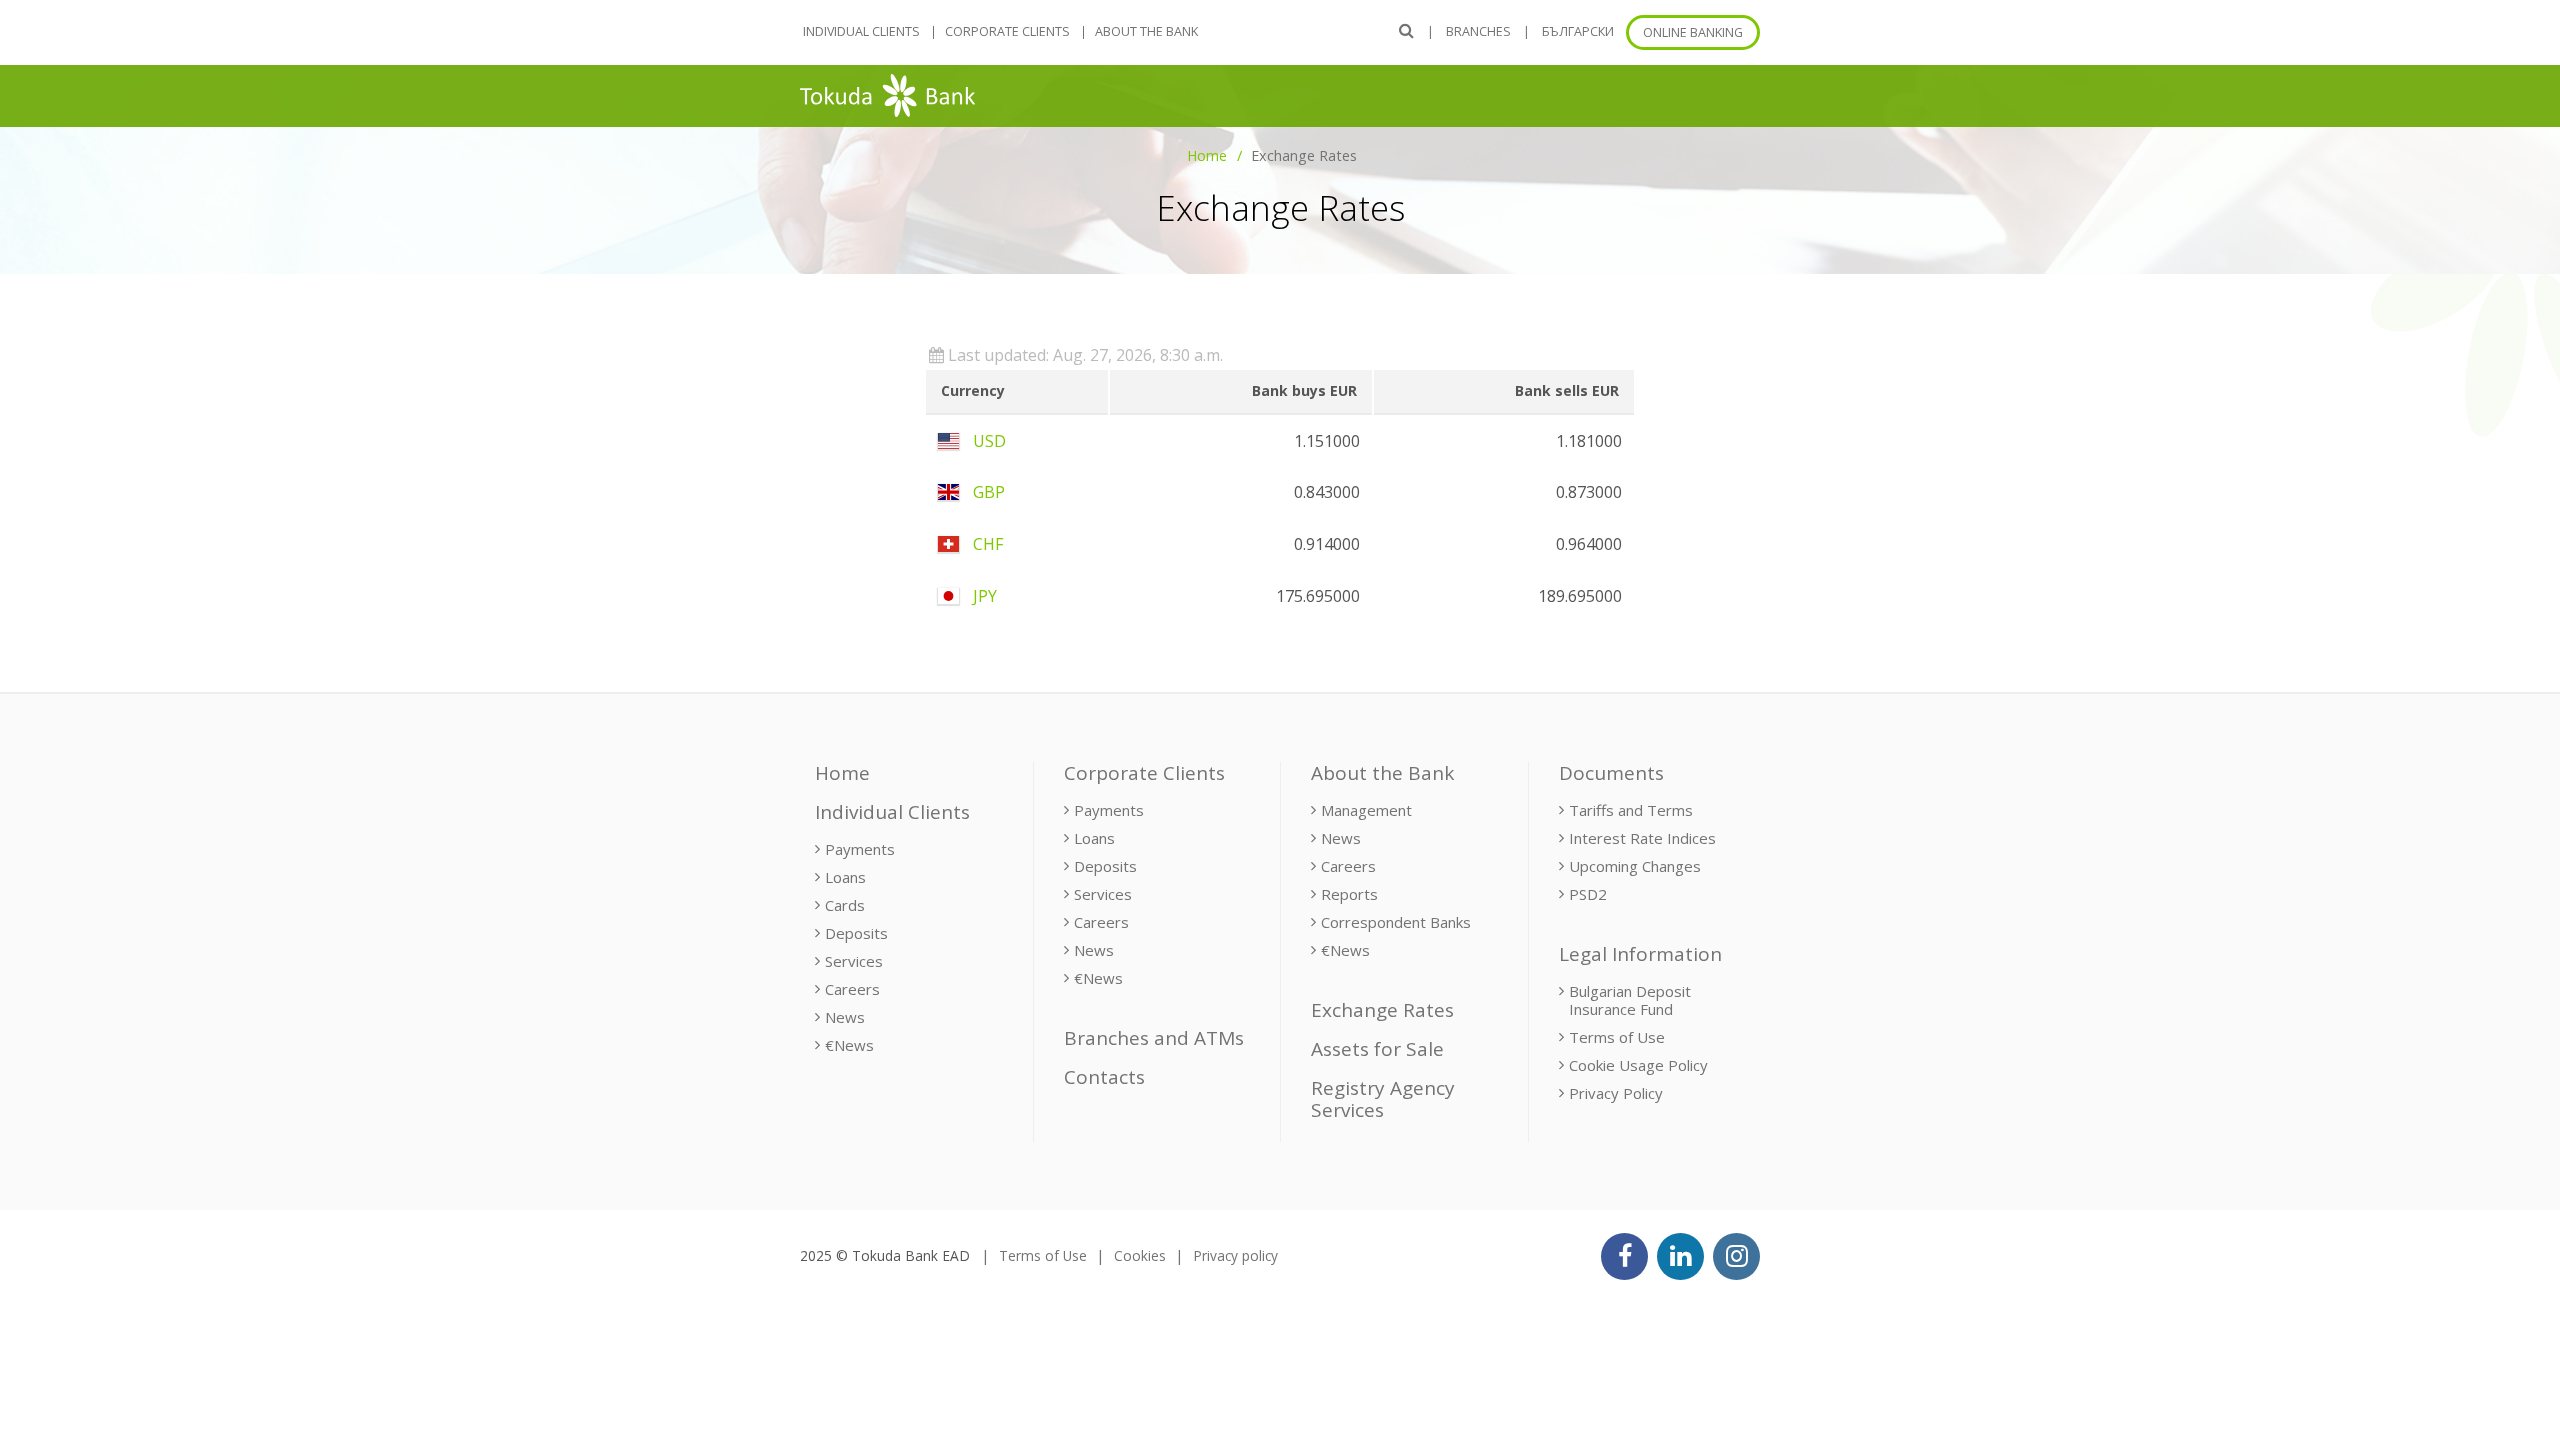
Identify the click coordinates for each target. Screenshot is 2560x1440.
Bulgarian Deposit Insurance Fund (1630, 1000)
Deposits (856, 933)
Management (1366, 810)
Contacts (1104, 1077)
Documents (1611, 773)
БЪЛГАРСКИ (1578, 31)
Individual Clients (861, 31)
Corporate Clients (1007, 31)
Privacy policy (1235, 1255)
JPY (983, 596)
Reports (1349, 894)
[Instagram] (1736, 1256)
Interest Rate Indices (1642, 838)
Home (1207, 155)
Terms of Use (1617, 1037)
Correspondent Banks (1396, 922)
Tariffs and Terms (1631, 810)
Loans (845, 877)
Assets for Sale (1377, 1049)
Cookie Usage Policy (1638, 1065)
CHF (986, 544)
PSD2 (1588, 894)
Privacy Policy (1616, 1093)
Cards (845, 905)
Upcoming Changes (1635, 866)
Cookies (1140, 1255)
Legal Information (1640, 954)
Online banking (1693, 32)
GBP (987, 492)
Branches (1478, 31)
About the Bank (1146, 31)
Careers (852, 989)
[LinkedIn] (1680, 1256)
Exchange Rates (1382, 1010)
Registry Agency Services (1383, 1099)
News (845, 1017)
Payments (860, 849)
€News (849, 1045)
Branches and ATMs (1154, 1038)
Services (854, 961)
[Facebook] (1624, 1256)
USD (987, 441)
